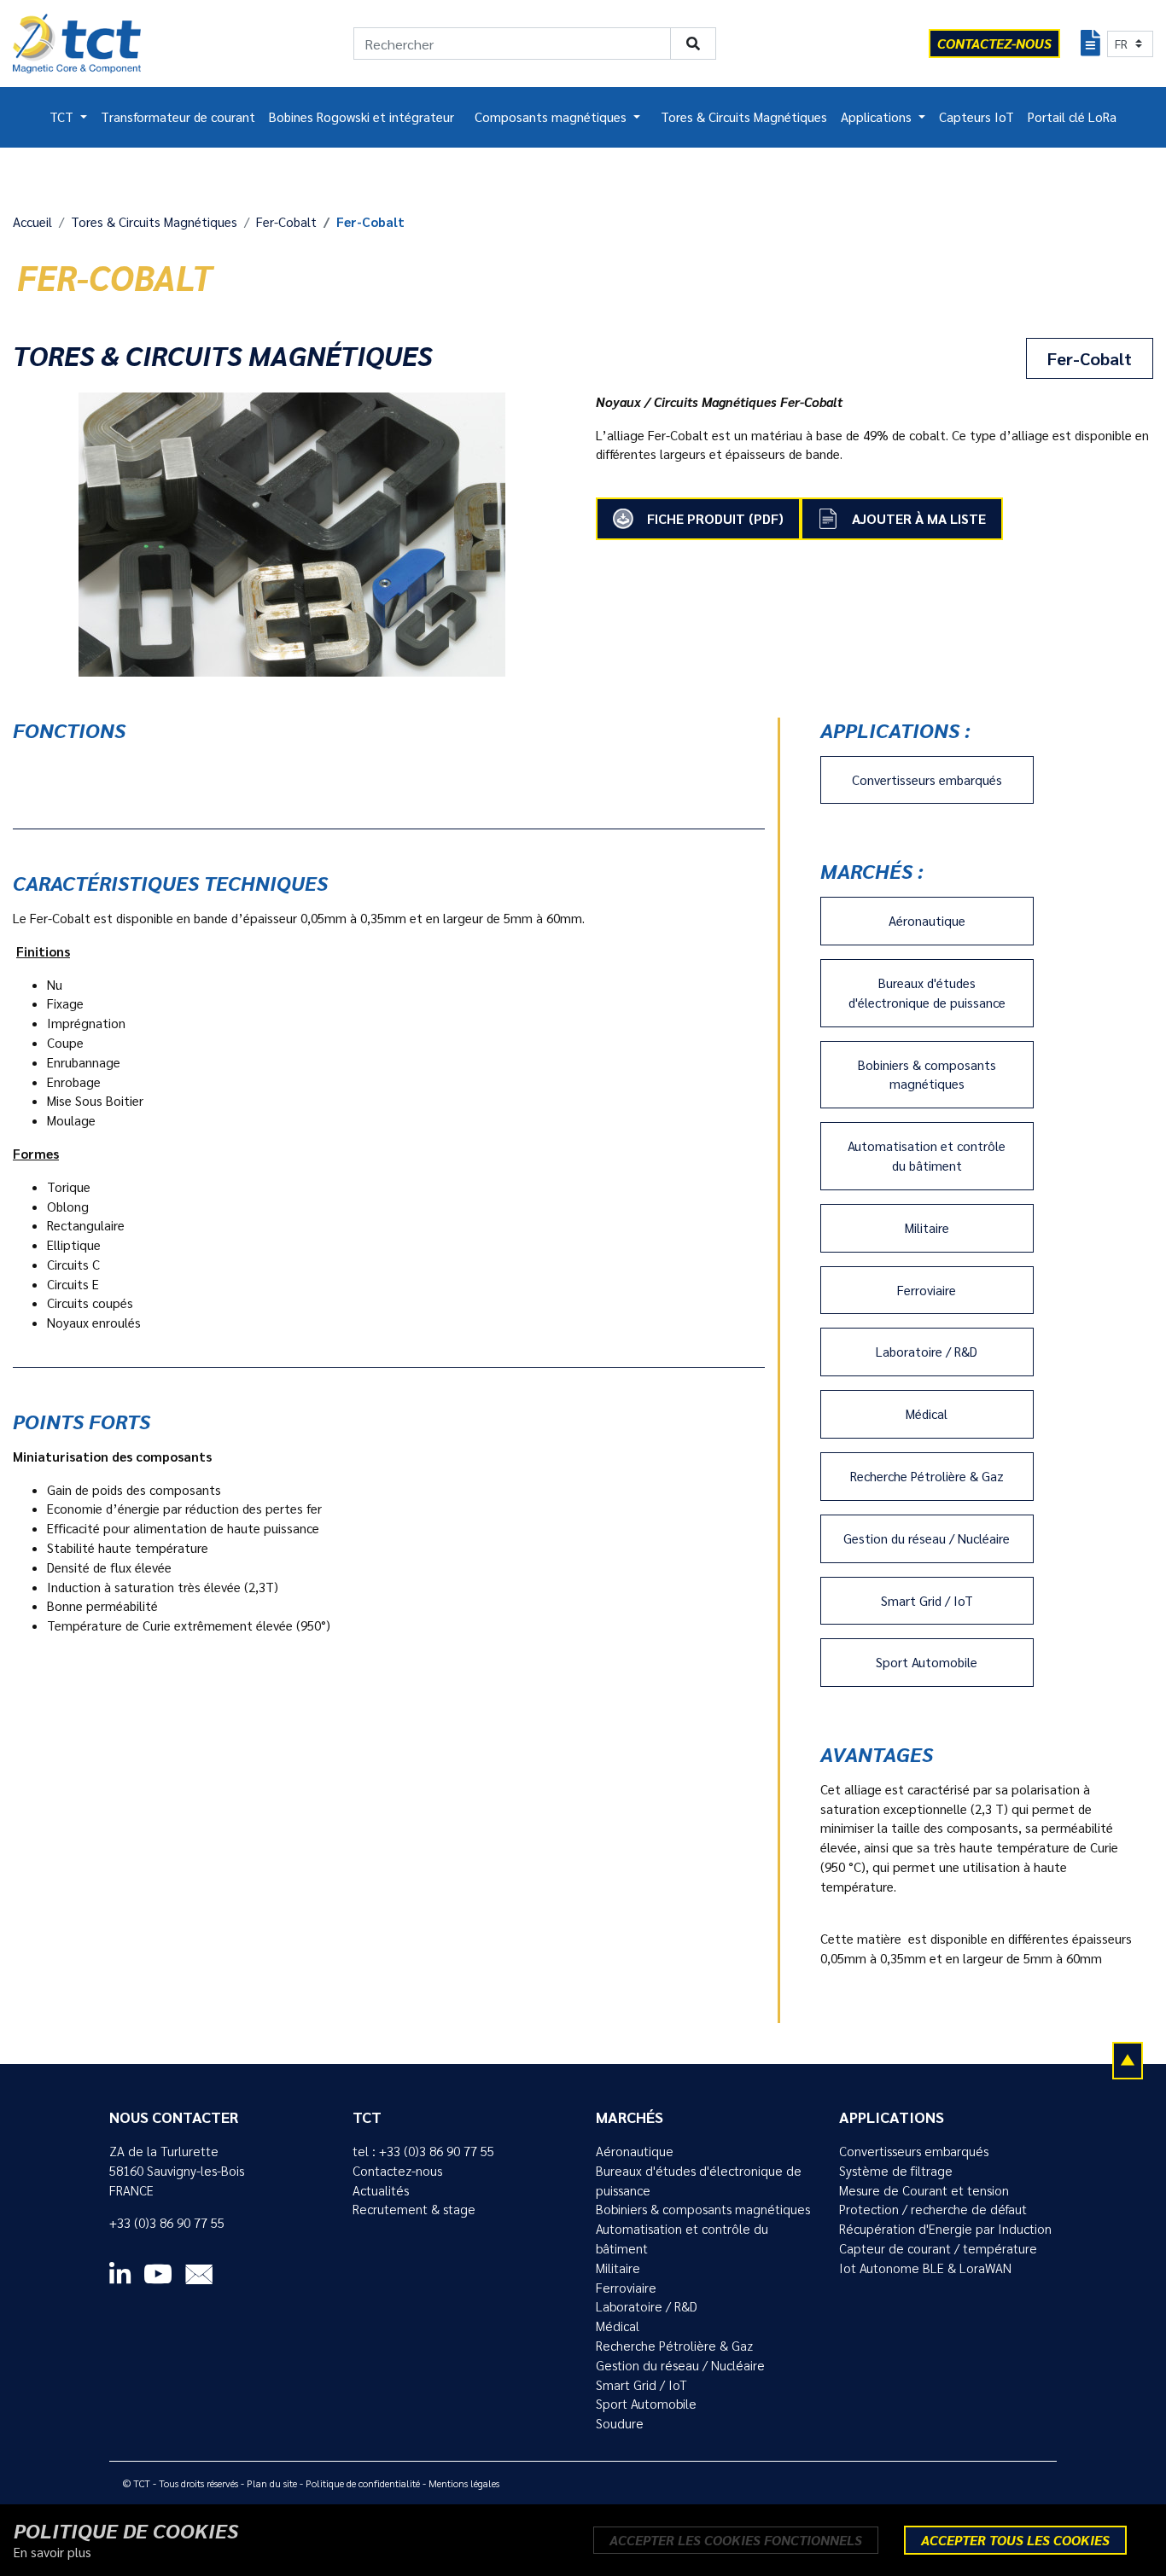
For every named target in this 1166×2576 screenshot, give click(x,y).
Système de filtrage (896, 2171)
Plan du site (272, 2483)
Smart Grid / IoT (927, 1601)
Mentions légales (464, 2483)
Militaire (927, 1228)
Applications (878, 117)
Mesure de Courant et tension (924, 2190)
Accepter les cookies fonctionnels (736, 2540)
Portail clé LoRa (1072, 117)
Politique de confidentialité (363, 2483)
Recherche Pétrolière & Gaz (927, 1476)
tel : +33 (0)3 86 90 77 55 (423, 2151)
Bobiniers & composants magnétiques (927, 1075)
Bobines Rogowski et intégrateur (361, 117)
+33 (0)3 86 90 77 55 (167, 2223)
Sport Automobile (927, 1662)
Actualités (381, 2190)
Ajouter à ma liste (919, 518)
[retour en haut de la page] (1128, 2060)
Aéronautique (927, 921)
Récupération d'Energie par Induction (945, 2229)
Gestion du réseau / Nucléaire (927, 1538)
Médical (927, 1414)
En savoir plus (52, 2552)
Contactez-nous (397, 2171)
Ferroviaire (927, 1290)
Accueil (32, 222)
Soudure (620, 2423)
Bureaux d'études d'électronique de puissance (927, 993)
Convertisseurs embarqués (927, 780)
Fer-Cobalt (286, 222)
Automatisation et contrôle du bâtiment (927, 1156)
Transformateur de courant (178, 117)
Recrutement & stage (414, 2209)
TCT (63, 117)
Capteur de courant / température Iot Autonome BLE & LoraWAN (938, 2258)
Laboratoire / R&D (927, 1352)
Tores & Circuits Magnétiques (744, 117)
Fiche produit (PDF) (715, 518)
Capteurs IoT (977, 117)
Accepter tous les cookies (1015, 2540)
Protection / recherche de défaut (933, 2209)
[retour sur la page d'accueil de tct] (77, 44)
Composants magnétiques (552, 117)
